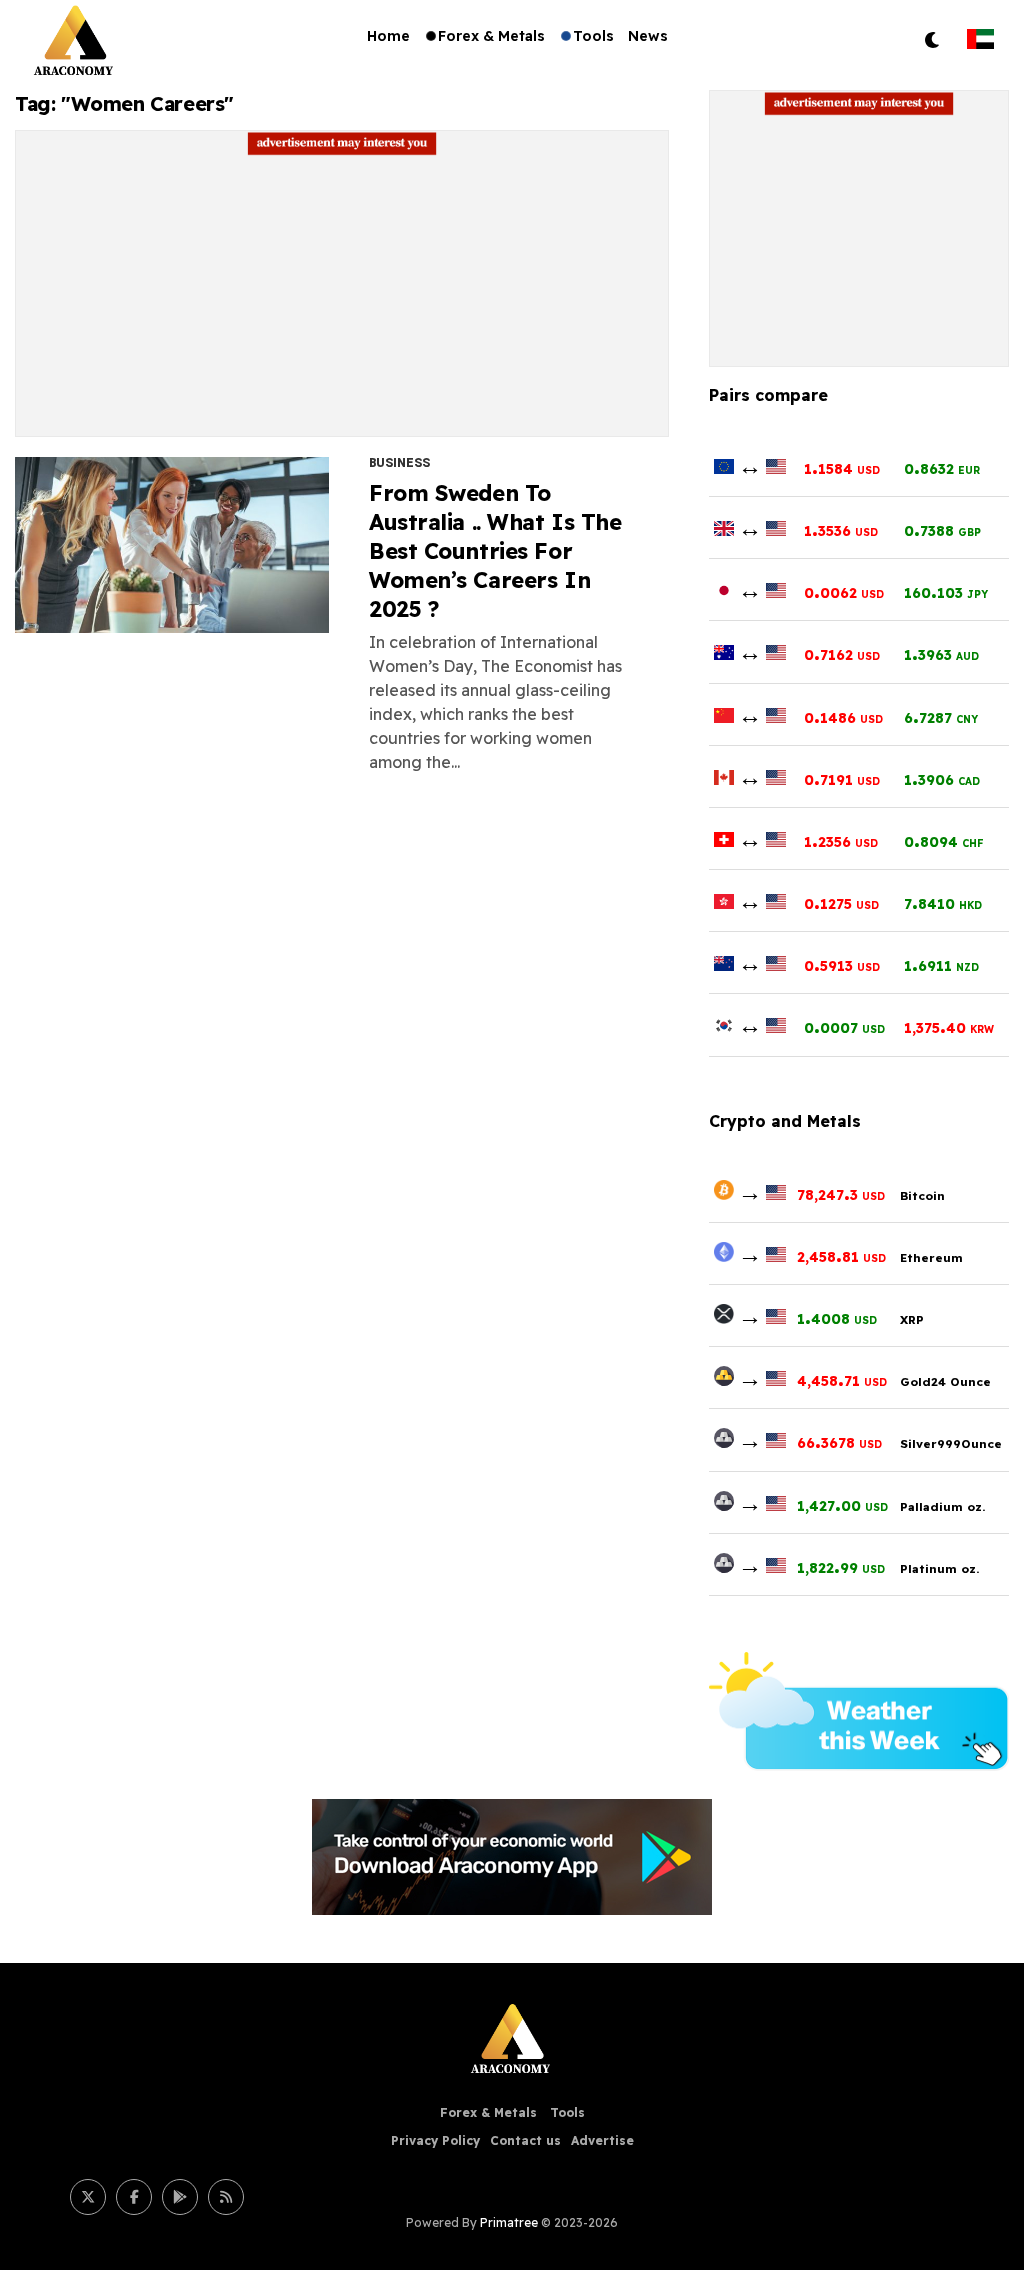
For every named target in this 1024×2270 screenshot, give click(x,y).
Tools (593, 36)
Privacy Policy (435, 2140)
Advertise (602, 2140)
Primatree (509, 2222)
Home (388, 36)
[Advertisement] (342, 296)
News (648, 36)
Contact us (525, 2140)
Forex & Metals (491, 36)
